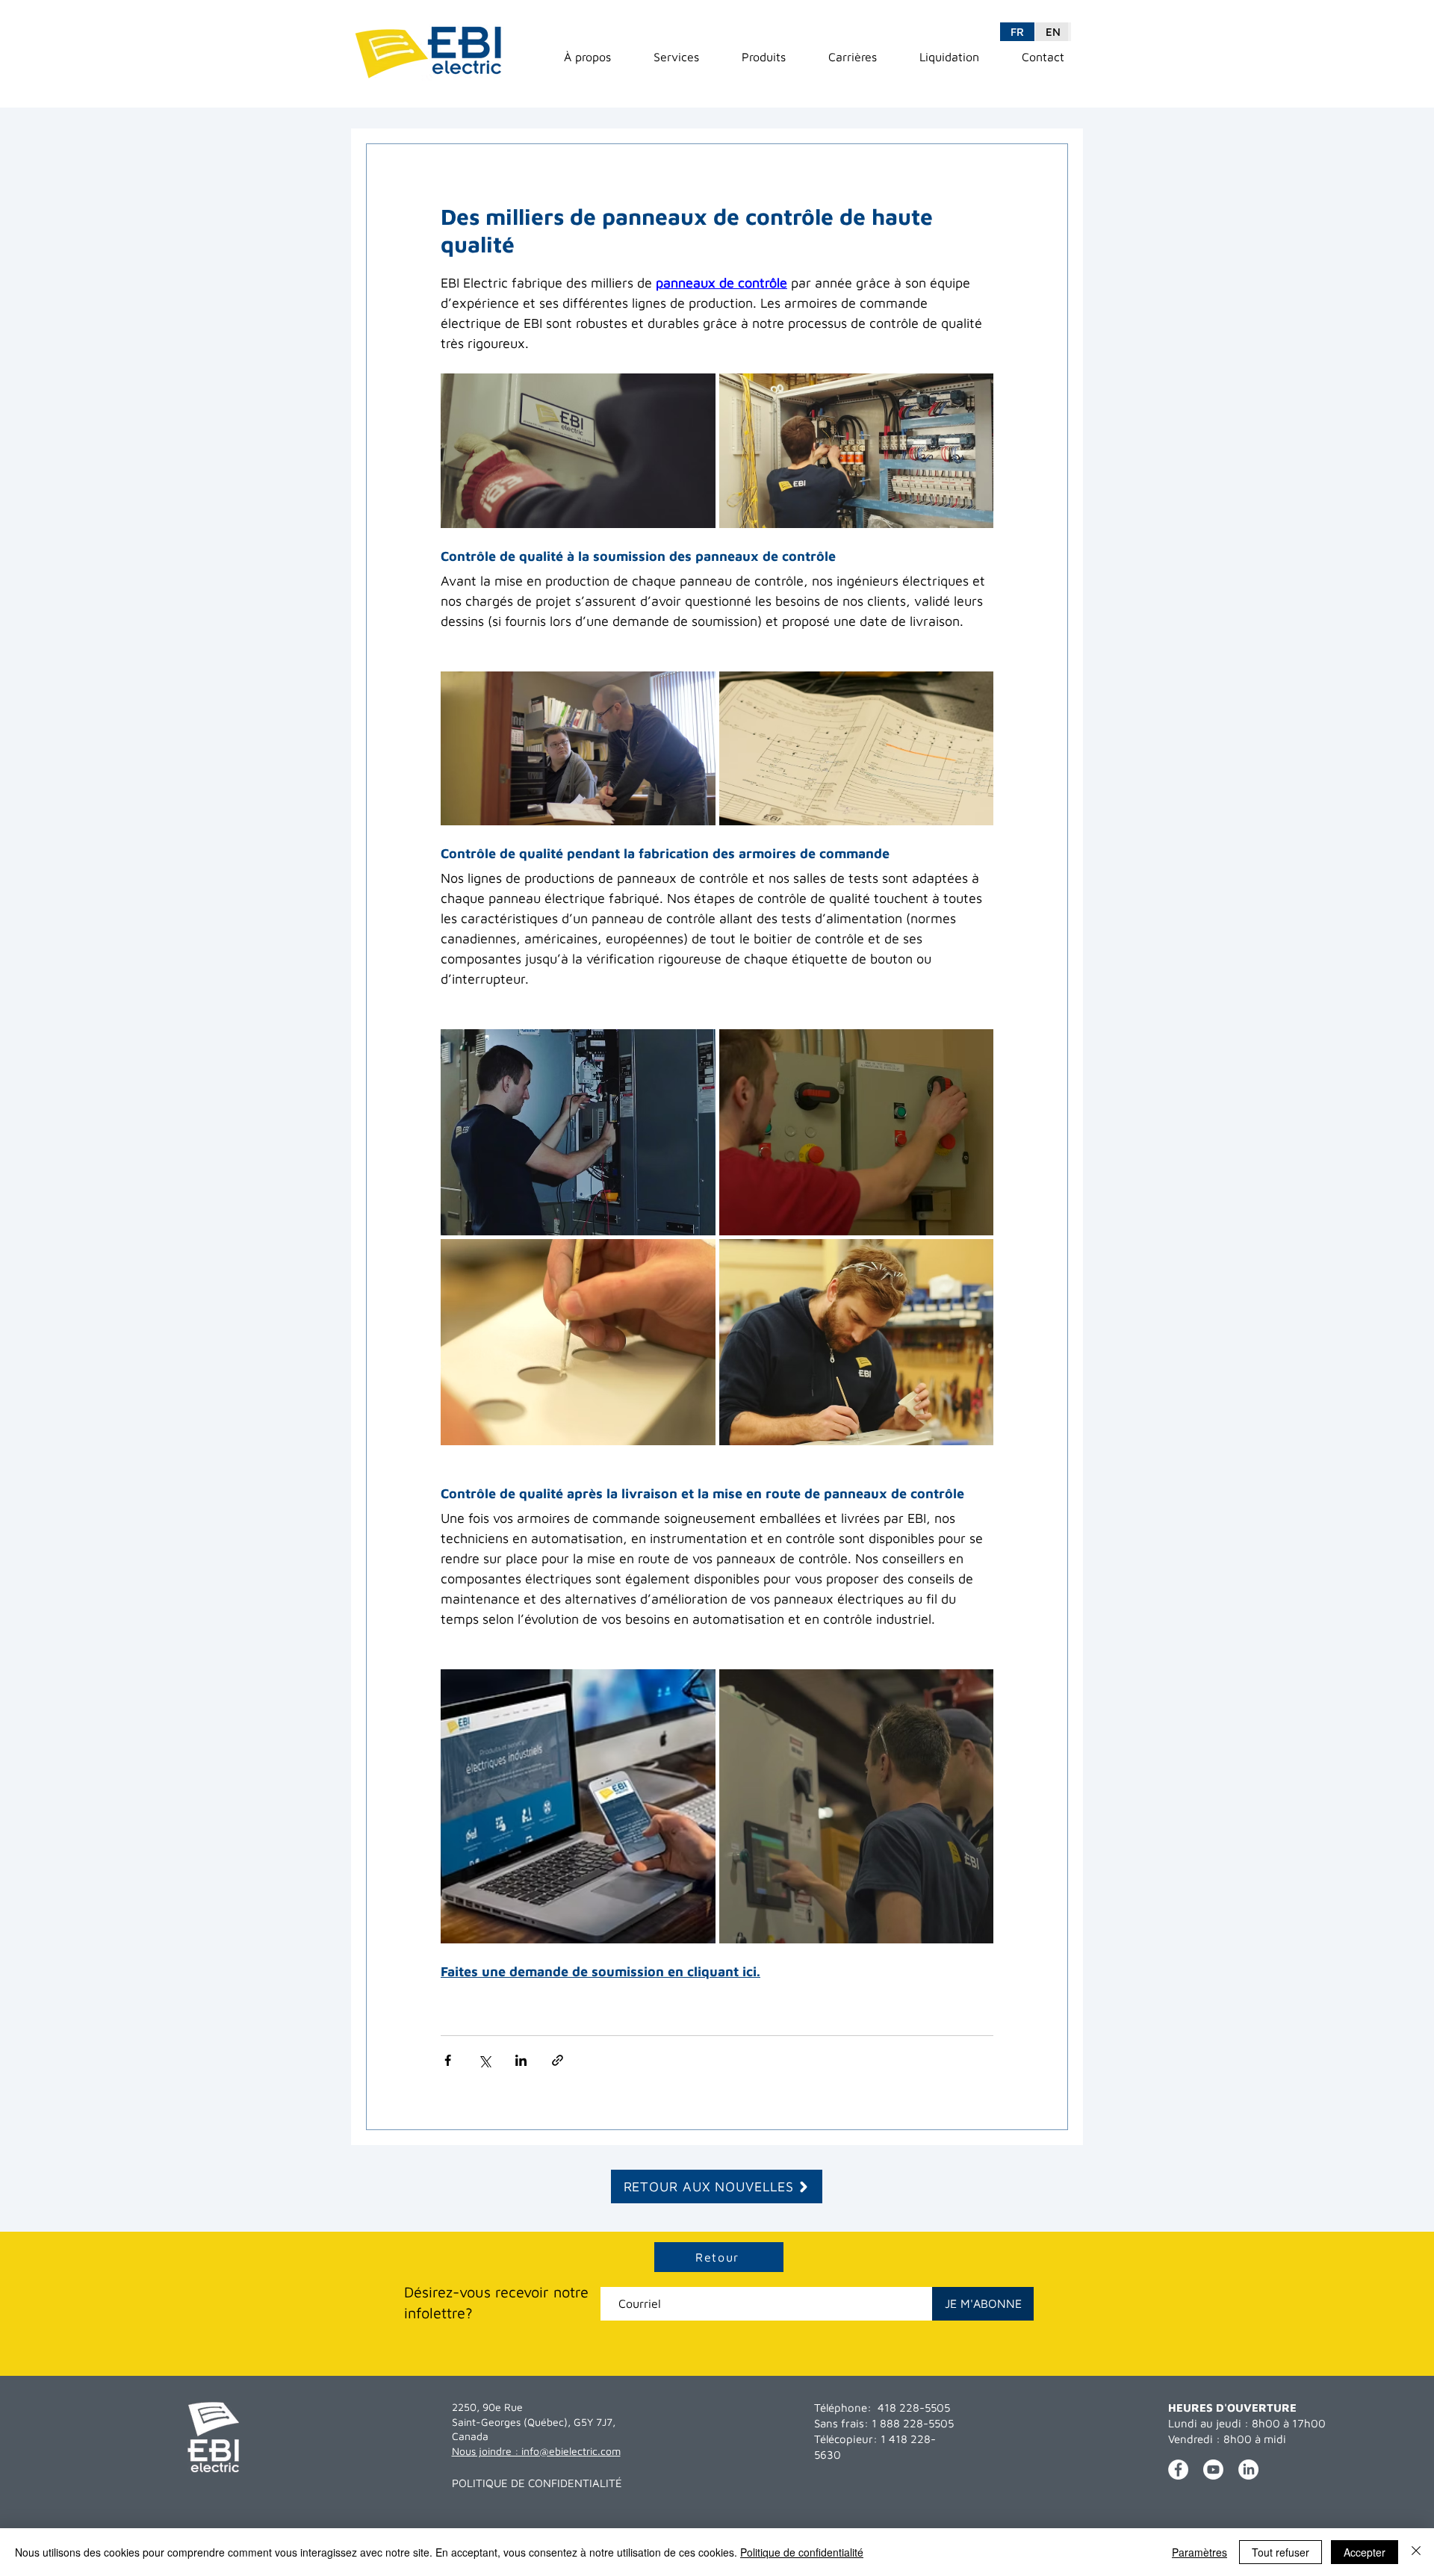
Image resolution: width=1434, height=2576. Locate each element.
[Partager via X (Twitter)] (484, 2060)
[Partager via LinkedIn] (521, 2060)
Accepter (1365, 2552)
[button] (587, 57)
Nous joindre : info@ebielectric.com (536, 2451)
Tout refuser (1281, 2552)
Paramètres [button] (1199, 2552)
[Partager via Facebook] (448, 2060)
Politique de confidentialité (802, 2552)
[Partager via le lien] (558, 2060)
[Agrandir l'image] (578, 451)
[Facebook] (1178, 2470)
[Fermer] (1416, 2552)
